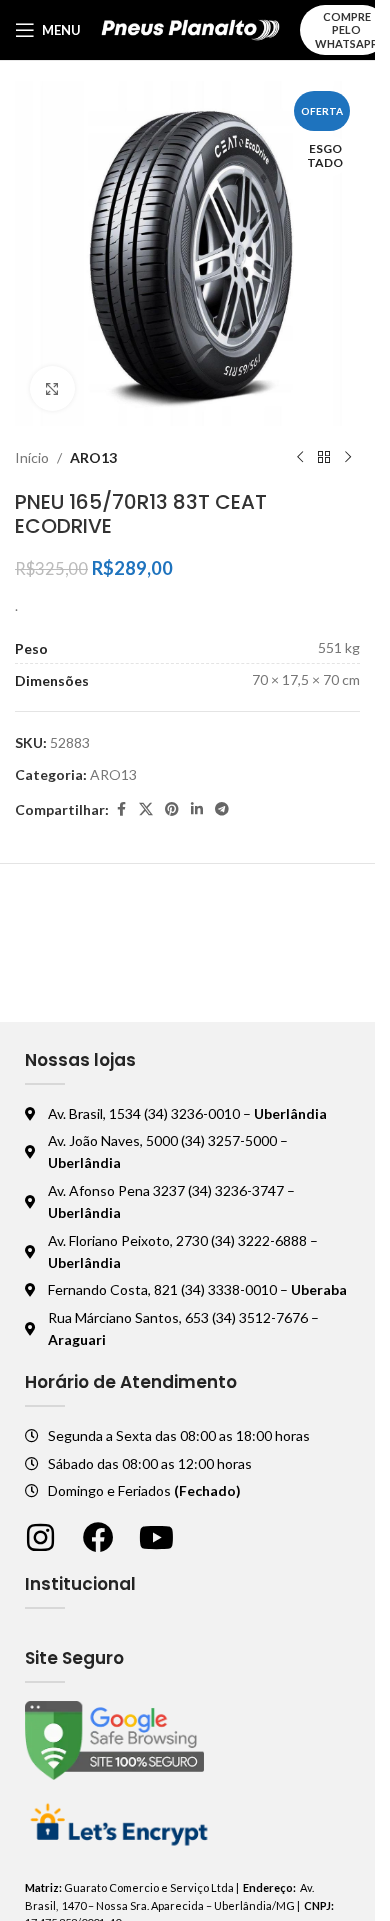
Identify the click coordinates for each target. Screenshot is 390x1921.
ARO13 (93, 457)
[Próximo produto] (348, 458)
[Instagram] (40, 1537)
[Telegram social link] (222, 809)
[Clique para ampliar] (52, 388)
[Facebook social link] (121, 809)
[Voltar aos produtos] (324, 458)
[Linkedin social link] (197, 809)
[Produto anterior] (300, 458)
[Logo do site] (190, 28)
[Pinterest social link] (172, 809)
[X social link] (146, 809)
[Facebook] (98, 1537)
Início (32, 457)
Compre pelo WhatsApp (346, 29)
